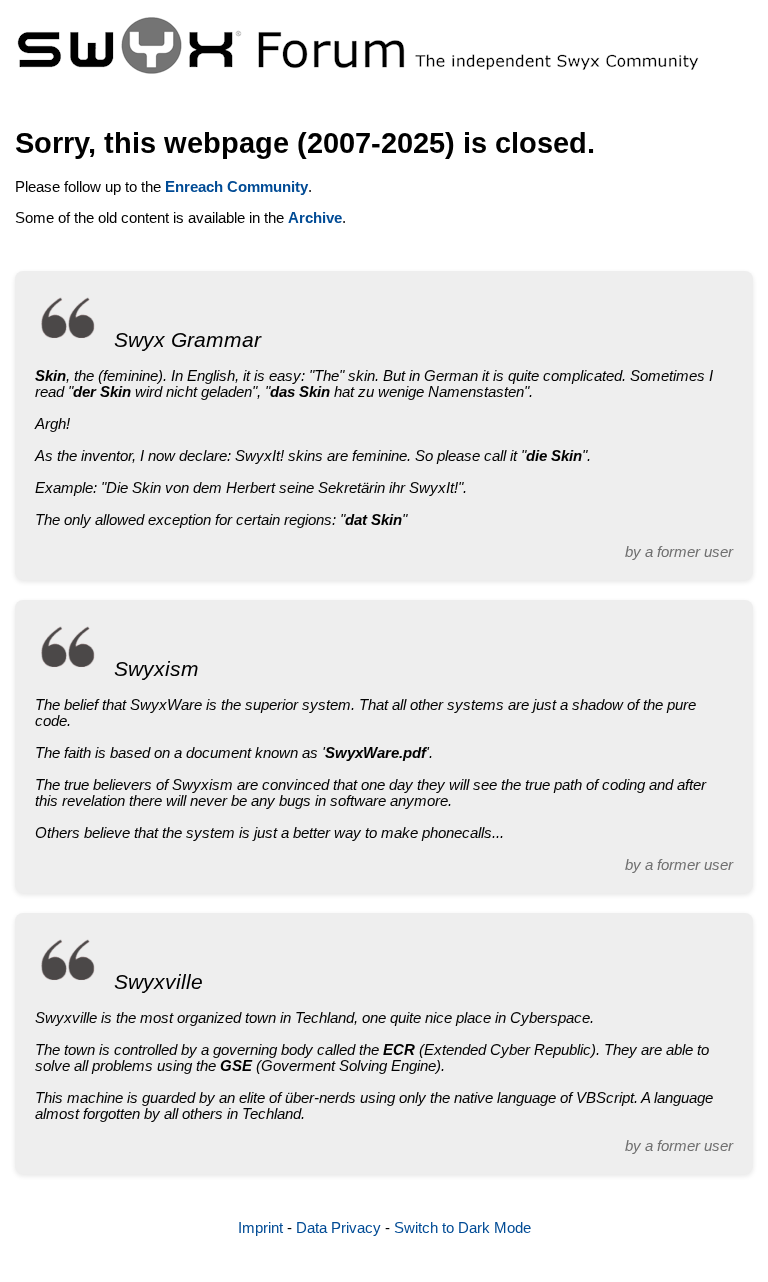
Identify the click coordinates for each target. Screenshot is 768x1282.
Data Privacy (338, 1228)
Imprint (260, 1228)
